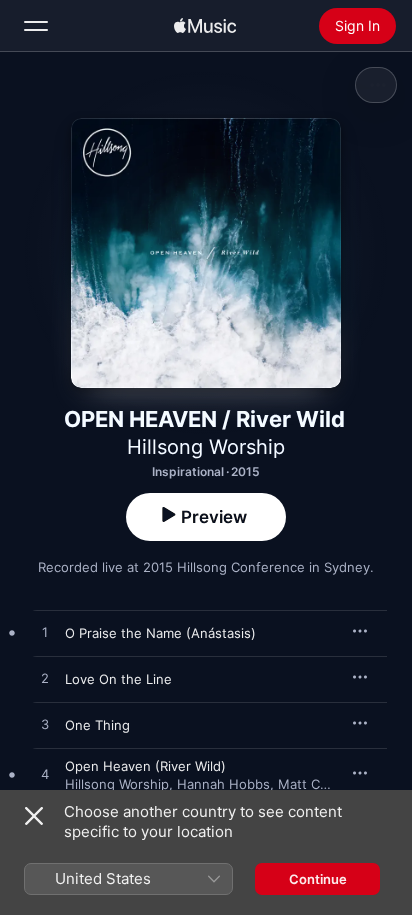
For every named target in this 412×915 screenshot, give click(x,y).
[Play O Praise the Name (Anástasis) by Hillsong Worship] (45, 633)
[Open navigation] (36, 26)
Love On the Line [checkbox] (118, 679)
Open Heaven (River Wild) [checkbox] (145, 766)
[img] (205, 26)
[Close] (34, 816)
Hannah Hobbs (223, 784)
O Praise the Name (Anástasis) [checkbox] (160, 633)
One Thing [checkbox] (97, 725)
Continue (318, 879)
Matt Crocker (319, 784)
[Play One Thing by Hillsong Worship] (45, 725)
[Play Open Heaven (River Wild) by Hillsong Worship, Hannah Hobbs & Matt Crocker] (45, 775)
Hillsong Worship (206, 447)
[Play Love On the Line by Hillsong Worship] (45, 679)
